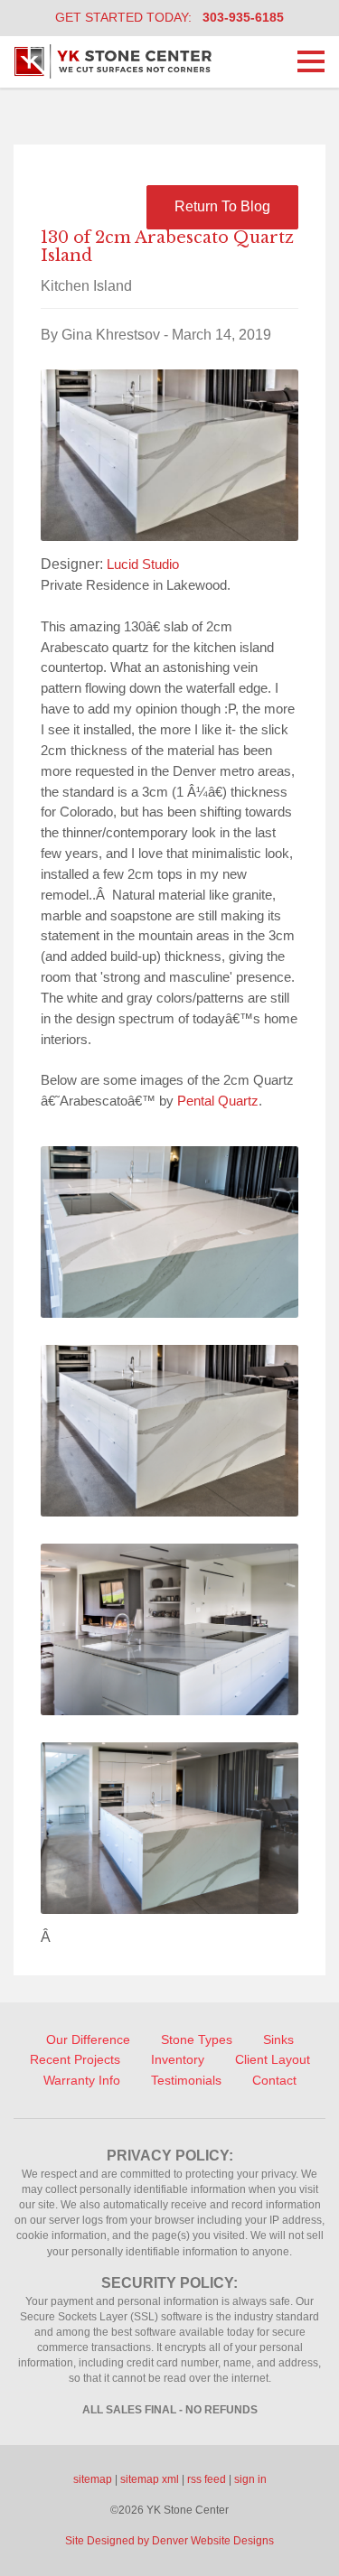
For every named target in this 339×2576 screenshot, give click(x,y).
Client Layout (273, 2059)
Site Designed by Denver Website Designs (169, 2541)
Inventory (178, 2059)
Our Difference (88, 2039)
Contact (274, 2080)
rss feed (207, 2479)
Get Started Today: (169, 17)
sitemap (93, 2479)
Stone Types (197, 2039)
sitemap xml (150, 2479)
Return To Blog (222, 206)
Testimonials (186, 2080)
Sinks (278, 2039)
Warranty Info (82, 2080)
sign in (250, 2479)
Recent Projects (75, 2059)
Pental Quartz (218, 1101)
